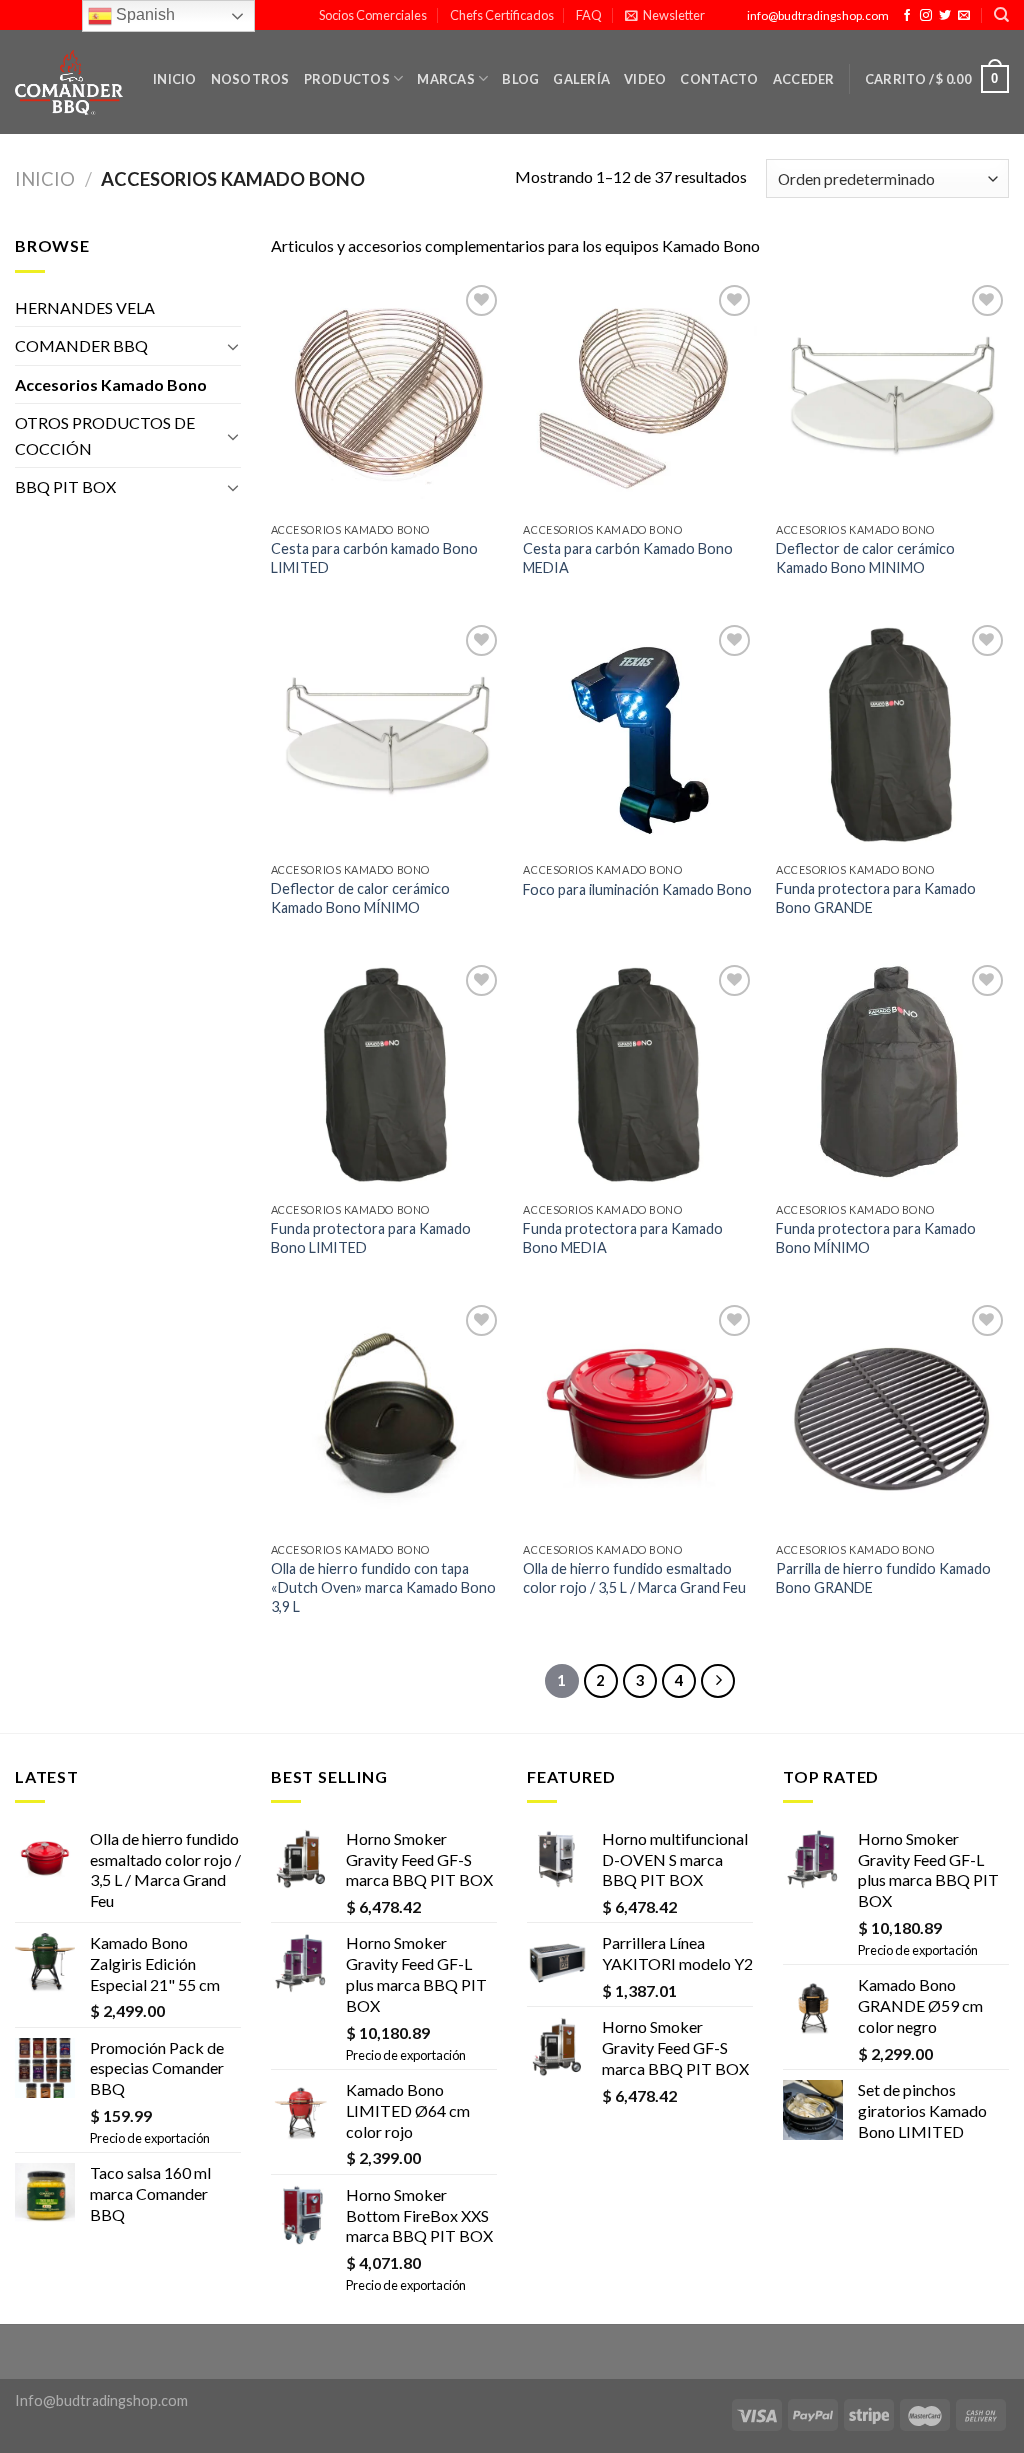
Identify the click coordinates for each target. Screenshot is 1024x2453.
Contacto (719, 79)
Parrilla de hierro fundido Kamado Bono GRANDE (883, 1578)
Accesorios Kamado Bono (111, 384)
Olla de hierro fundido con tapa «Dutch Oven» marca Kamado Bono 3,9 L (383, 1587)
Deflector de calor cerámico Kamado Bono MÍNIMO (360, 898)
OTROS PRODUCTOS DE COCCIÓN (105, 435)
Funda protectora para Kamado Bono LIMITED (371, 1238)
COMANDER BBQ (81, 345)
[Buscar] (1001, 15)
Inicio (175, 79)
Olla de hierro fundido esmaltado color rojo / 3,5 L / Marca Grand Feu (634, 1578)
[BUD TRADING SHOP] (69, 83)
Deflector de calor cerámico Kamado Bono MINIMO (865, 558)
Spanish (143, 14)
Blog (520, 79)
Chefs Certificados (502, 15)
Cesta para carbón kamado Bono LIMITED (374, 558)
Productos (347, 79)
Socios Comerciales (373, 15)
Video (645, 79)
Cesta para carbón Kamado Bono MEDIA (628, 558)
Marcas (446, 79)
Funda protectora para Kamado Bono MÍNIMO (876, 1238)
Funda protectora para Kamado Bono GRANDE (876, 898)
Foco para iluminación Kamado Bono (637, 889)
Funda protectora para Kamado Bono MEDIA (623, 1238)
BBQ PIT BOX (65, 486)
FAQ (589, 15)
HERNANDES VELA (85, 307)
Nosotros (250, 79)
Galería (581, 79)
